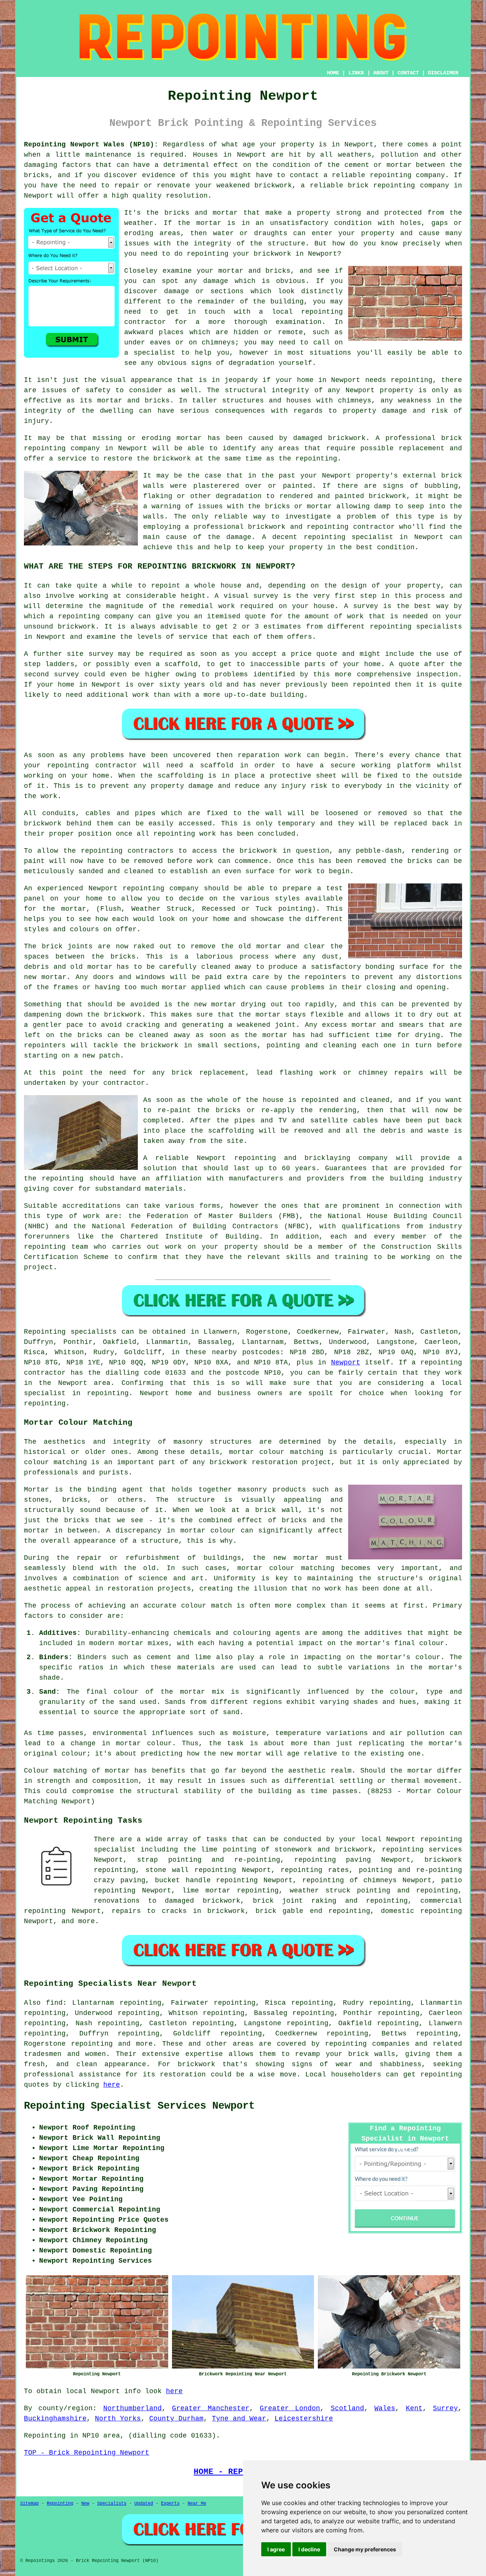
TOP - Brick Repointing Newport (87, 2453)
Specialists (112, 2504)
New (85, 2504)
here (112, 2085)
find (54, 2003)
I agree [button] (276, 2549)
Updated (144, 2504)
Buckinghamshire (55, 2419)
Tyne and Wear (239, 2419)
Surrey (445, 2408)
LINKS (356, 73)
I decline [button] (309, 2549)
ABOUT (381, 73)
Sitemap (29, 2504)
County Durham (176, 2419)
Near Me (197, 2504)
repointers (325, 977)
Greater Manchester (211, 2408)
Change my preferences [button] (365, 2549)
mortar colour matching (276, 1452)
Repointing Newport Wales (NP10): (91, 145)
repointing (322, 312)
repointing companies (367, 2044)
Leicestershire (304, 2419)
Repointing (45, 1332)
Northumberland (133, 2408)
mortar (117, 1771)
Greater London (290, 2408)
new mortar (45, 977)
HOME (333, 73)
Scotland (347, 2408)
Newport (346, 1363)
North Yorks (118, 2419)
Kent (414, 2408)
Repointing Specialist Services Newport (139, 2106)
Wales (385, 2408)
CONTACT (408, 73)
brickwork (196, 2064)
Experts (170, 2504)
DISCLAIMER (443, 73)
